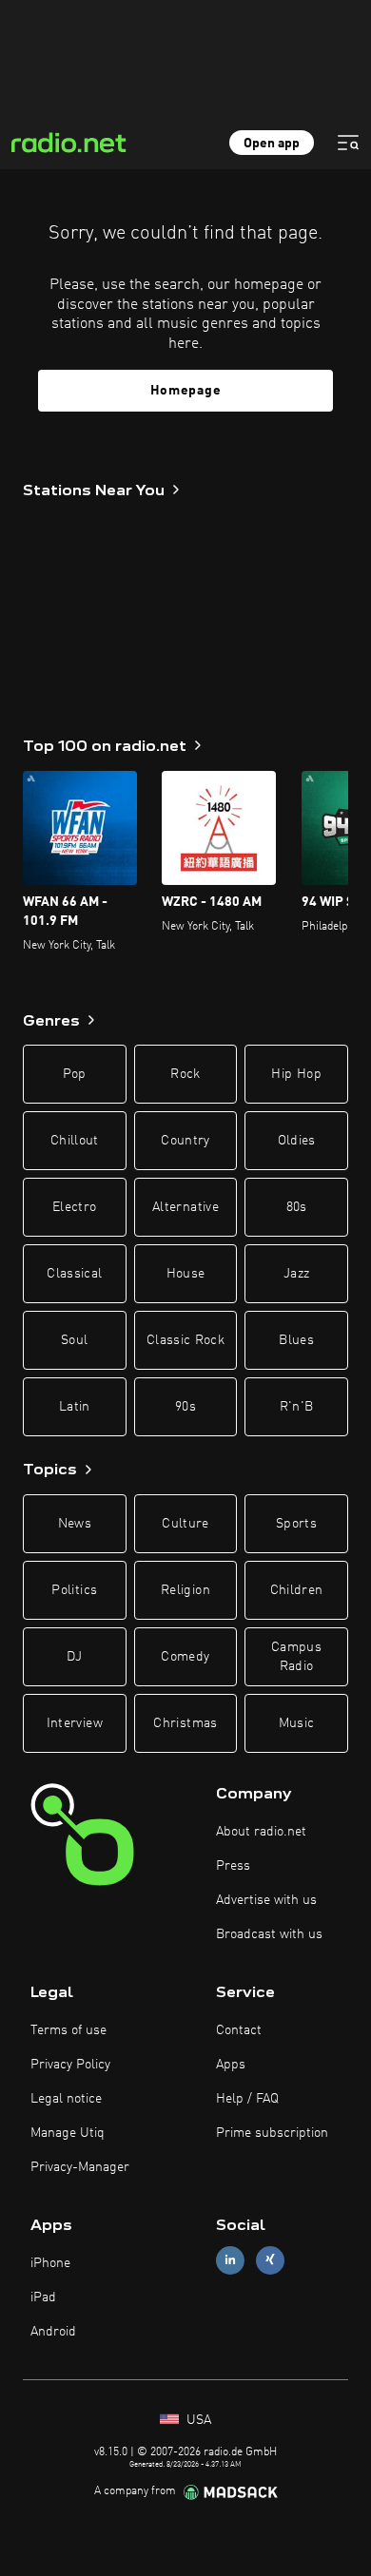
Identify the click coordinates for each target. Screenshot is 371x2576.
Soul (74, 1340)
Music (297, 1723)
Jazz (296, 1274)
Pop (75, 1074)
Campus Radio (296, 1657)
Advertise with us (266, 1900)
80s (297, 1207)
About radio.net (261, 1832)
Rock (185, 1074)
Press (233, 1866)
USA (197, 2420)
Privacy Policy (70, 2065)
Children (297, 1590)
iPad (43, 2297)
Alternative (185, 1207)
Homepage (186, 391)
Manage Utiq (68, 2133)
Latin (75, 1407)
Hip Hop (296, 1074)
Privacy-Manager (80, 2167)
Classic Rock (185, 1340)
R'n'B (297, 1407)
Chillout (75, 1141)
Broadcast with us (269, 1934)
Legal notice (66, 2099)
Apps (231, 2065)
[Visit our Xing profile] (270, 2260)
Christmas (185, 1723)
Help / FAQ (247, 2099)
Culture (185, 1524)
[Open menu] (348, 143)
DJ (74, 1657)
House (186, 1274)
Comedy (185, 1657)
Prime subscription (272, 2133)
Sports (296, 1524)
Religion (185, 1590)
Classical (74, 1274)
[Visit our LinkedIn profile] (230, 2260)
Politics (74, 1590)
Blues (296, 1340)
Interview (75, 1723)
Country (185, 1141)
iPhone (50, 2263)
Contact (239, 2030)
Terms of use (68, 2030)
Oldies (297, 1141)
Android (53, 2332)
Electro (74, 1207)
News (75, 1524)
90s (185, 1407)
